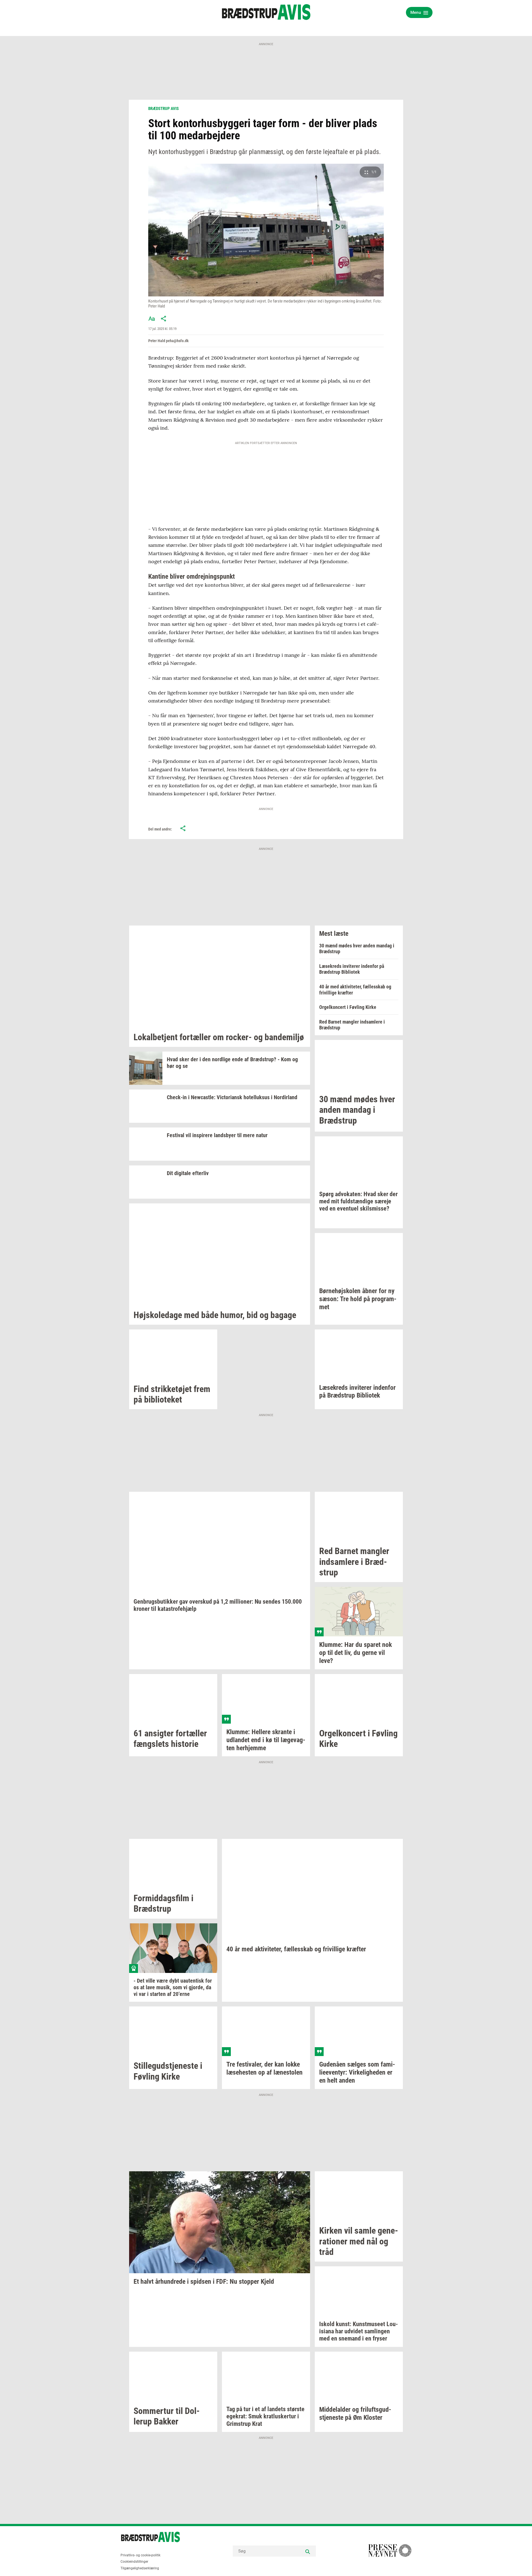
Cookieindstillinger (134, 2562)
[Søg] (308, 2551)
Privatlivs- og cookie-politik (140, 2555)
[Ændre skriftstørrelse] (152, 319)
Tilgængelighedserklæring (140, 2568)
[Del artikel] (164, 319)
